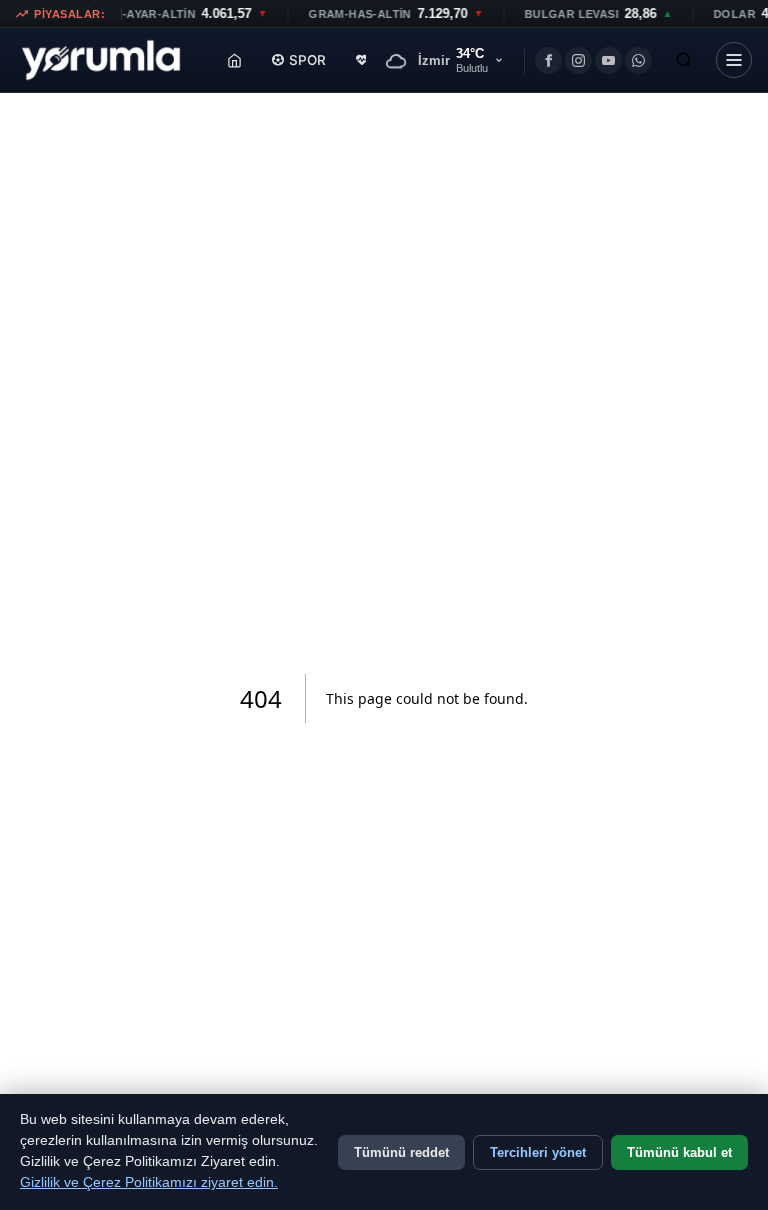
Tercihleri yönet (538, 1152)
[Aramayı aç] (684, 60)
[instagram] (578, 60)
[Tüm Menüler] (734, 60)
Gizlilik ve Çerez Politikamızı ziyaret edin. (149, 1182)
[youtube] (608, 60)
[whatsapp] (638, 60)
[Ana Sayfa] (234, 60)
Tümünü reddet (401, 1152)
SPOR (307, 60)
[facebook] (548, 60)
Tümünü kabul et (679, 1152)
